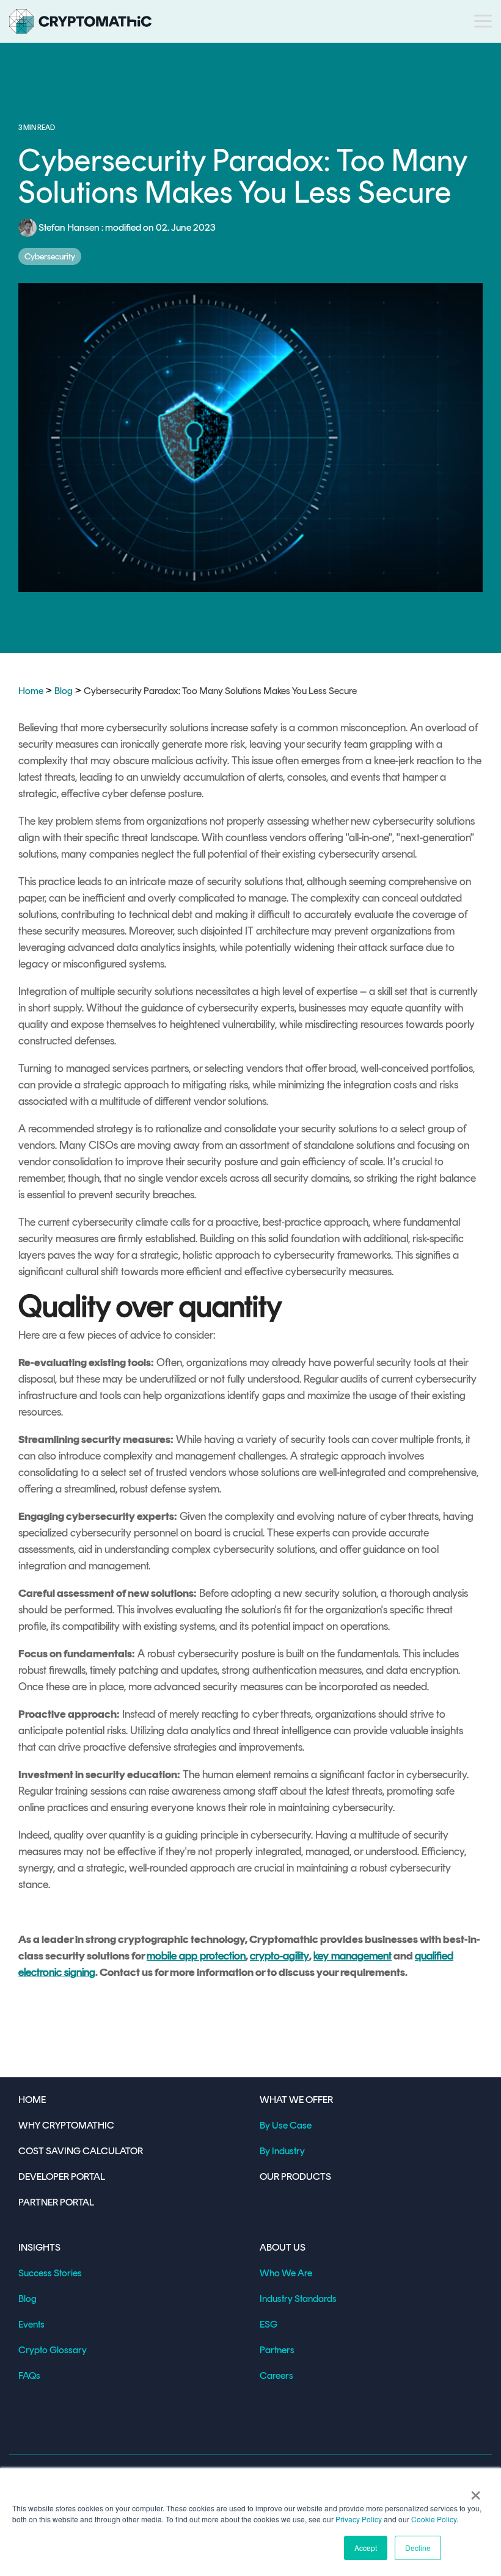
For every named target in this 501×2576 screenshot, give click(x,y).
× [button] (476, 2491)
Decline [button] (418, 2548)
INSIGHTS (39, 2247)
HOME (32, 2100)
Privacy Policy (359, 2519)
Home (31, 691)
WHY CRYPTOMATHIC (66, 2125)
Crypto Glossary (53, 2350)
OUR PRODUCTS (295, 2176)
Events (31, 2324)
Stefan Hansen (69, 227)
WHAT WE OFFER (296, 2100)
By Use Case (286, 2125)
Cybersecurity (50, 256)
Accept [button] (366, 2548)
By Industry (282, 2151)
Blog (64, 691)
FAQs (29, 2375)
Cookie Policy (434, 2519)
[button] (483, 20)
